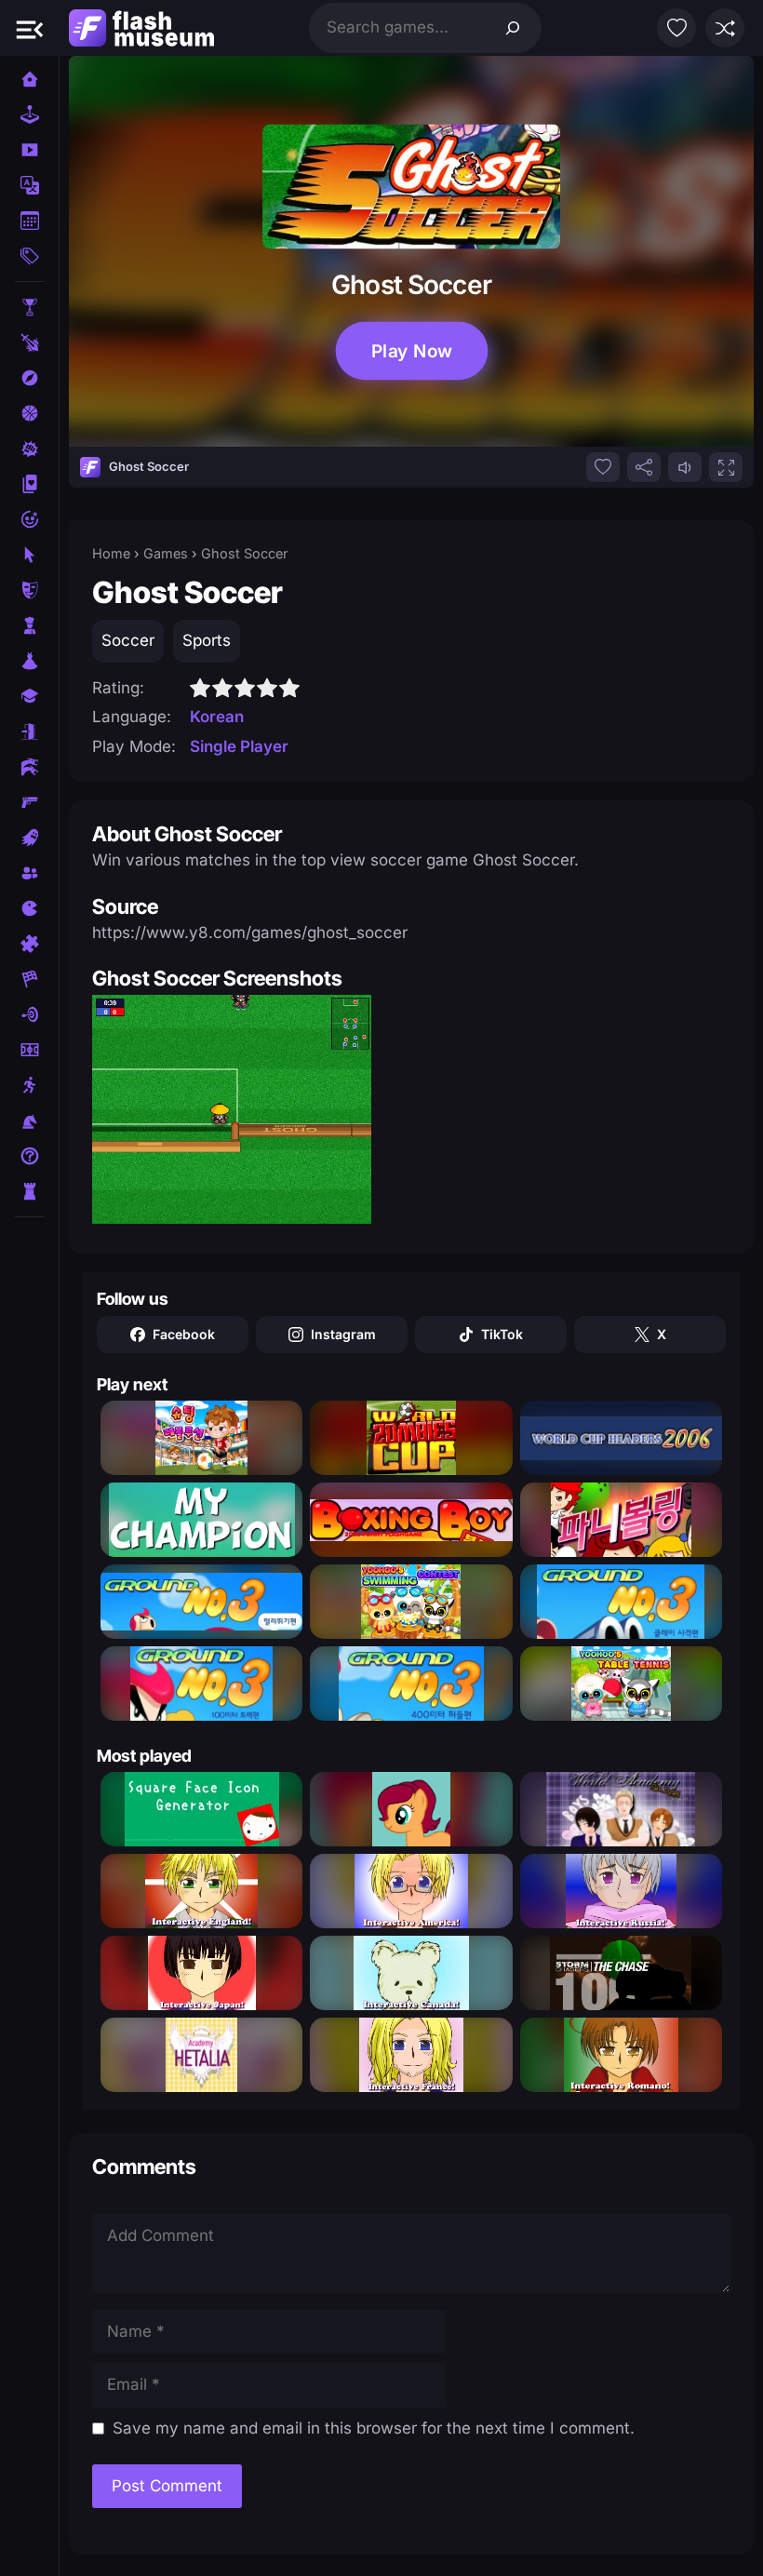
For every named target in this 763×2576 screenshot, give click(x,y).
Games (166, 553)
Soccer (128, 640)
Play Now (411, 351)
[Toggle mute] (685, 467)
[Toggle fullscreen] (726, 467)
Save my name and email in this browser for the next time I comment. (374, 2428)
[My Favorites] (676, 28)
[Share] (644, 467)
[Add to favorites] (603, 467)
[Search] (513, 28)
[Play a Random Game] (725, 28)
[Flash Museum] (141, 28)
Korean (217, 717)
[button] (30, 28)
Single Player (239, 746)
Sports (207, 640)
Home (111, 553)
